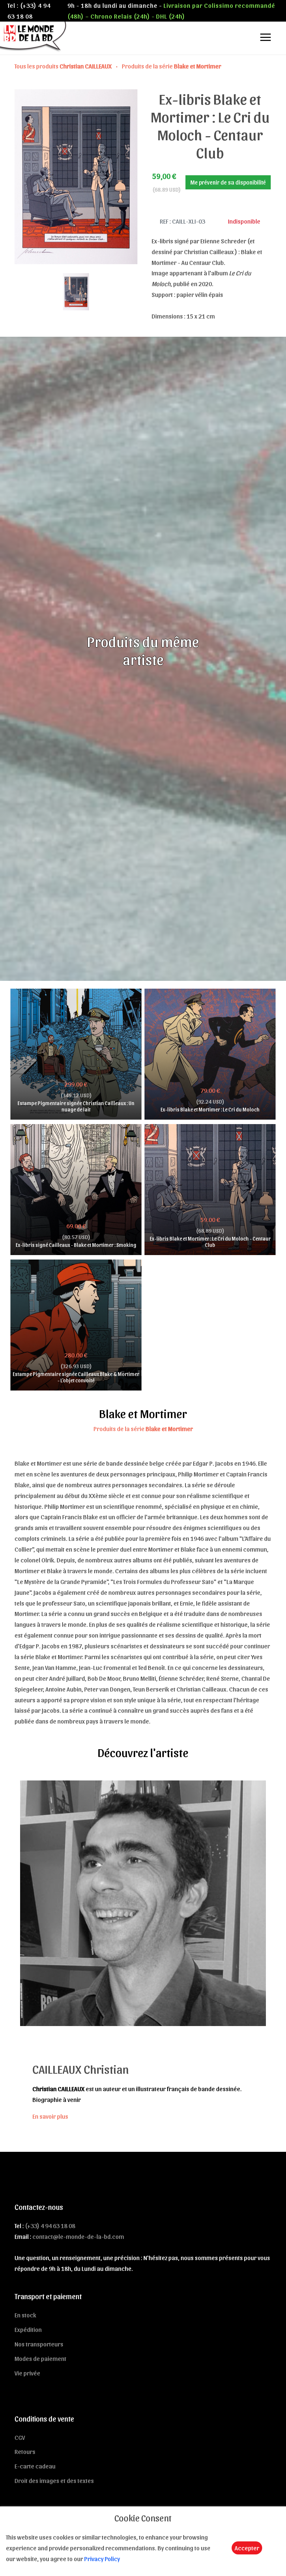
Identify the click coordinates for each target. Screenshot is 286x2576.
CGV (20, 2437)
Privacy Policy (102, 2559)
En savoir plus (50, 2116)
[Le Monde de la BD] (34, 36)
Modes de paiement (40, 2358)
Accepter (247, 2548)
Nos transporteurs (39, 2344)
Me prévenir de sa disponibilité (228, 182)
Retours (25, 2451)
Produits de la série (171, 66)
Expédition (28, 2329)
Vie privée (27, 2373)
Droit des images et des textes (54, 2480)
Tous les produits (63, 66)
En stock (25, 2315)
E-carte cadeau (35, 2466)
